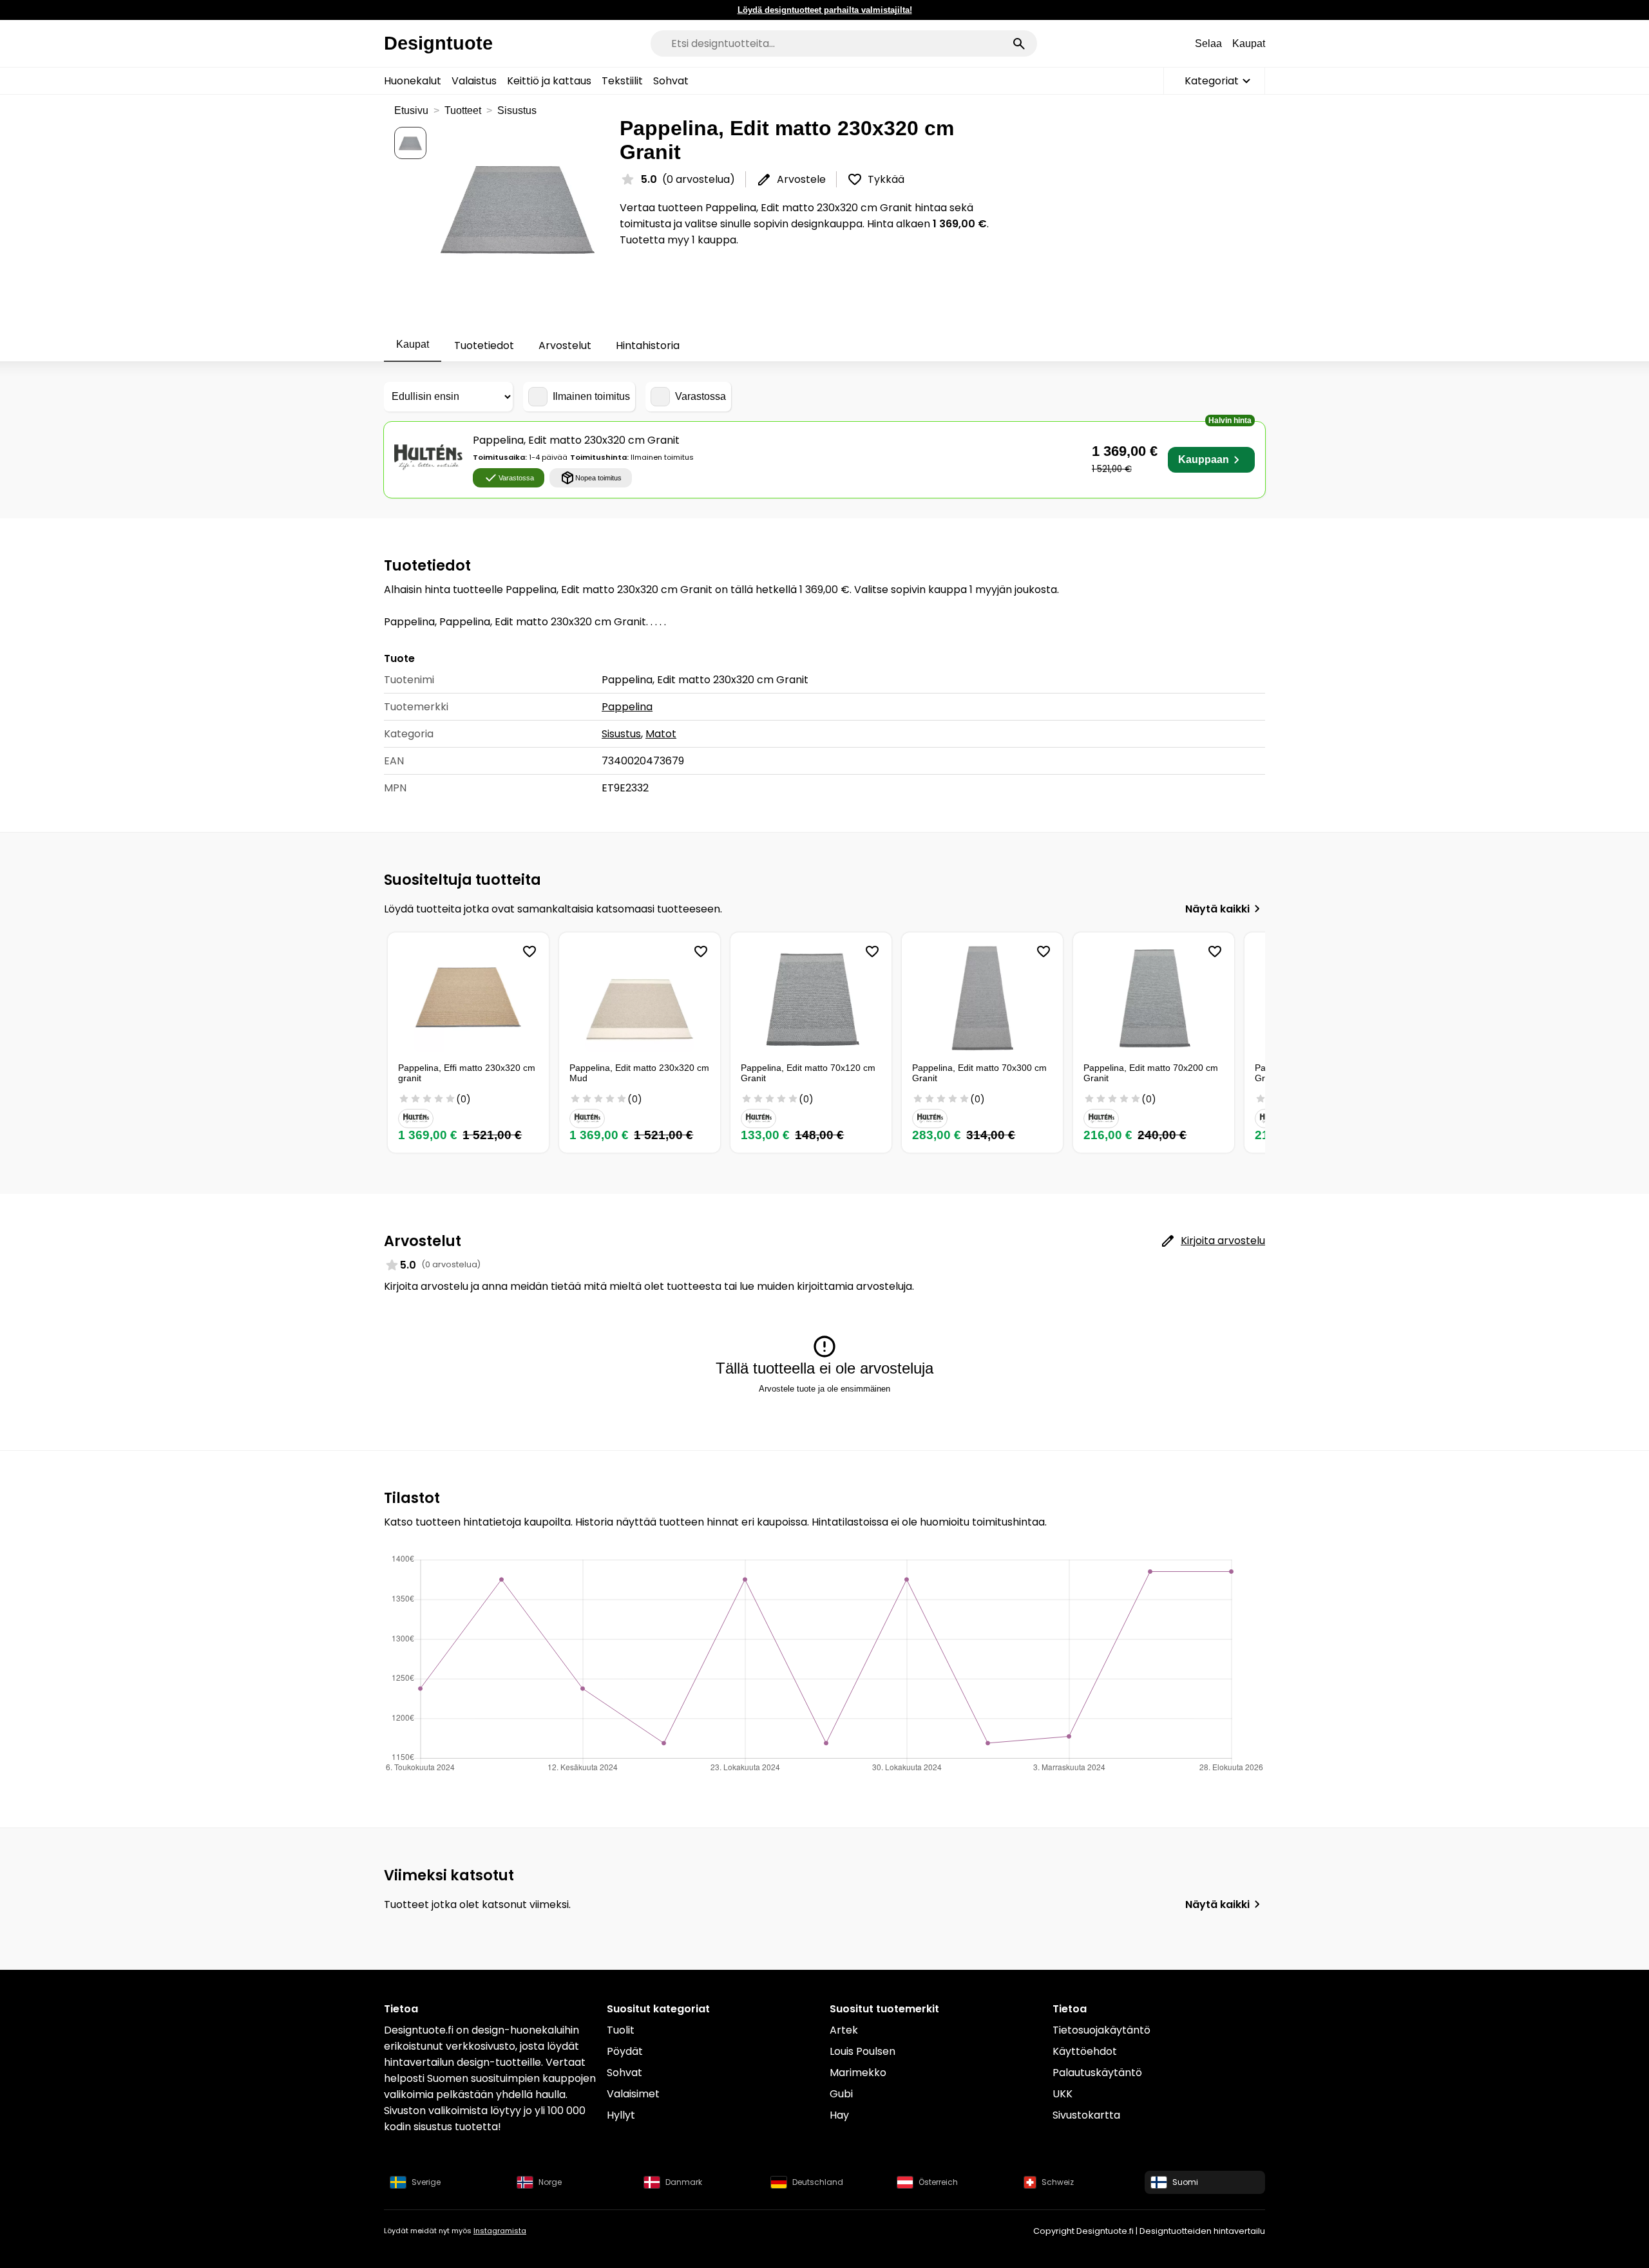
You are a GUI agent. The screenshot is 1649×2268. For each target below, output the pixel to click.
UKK (1063, 2094)
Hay (839, 2115)
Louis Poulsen (863, 2051)
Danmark (684, 2182)
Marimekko (858, 2073)
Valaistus (474, 81)
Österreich (938, 2182)
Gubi (841, 2094)
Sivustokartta (1086, 2115)
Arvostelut (565, 345)
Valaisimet (633, 2094)
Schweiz (1058, 2182)
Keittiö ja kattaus (549, 81)
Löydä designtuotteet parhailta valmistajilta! (825, 10)
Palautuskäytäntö (1097, 2073)
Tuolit (621, 2030)
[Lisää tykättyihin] (529, 952)
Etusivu (411, 110)
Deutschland (818, 2182)
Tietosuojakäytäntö (1101, 2030)
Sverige (426, 2182)
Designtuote (438, 43)
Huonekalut (413, 81)
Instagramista (500, 2231)
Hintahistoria (648, 345)
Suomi (1185, 2182)
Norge (550, 2182)
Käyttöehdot (1085, 2051)
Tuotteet (463, 110)
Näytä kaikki (1217, 909)
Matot (661, 734)
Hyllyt (621, 2115)
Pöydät (625, 2051)
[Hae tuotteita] (1019, 44)
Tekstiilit (622, 81)
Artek (844, 2030)
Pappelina (627, 707)
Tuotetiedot (484, 345)
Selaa (1208, 43)
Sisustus (517, 110)
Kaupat (1249, 43)
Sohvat (671, 81)
